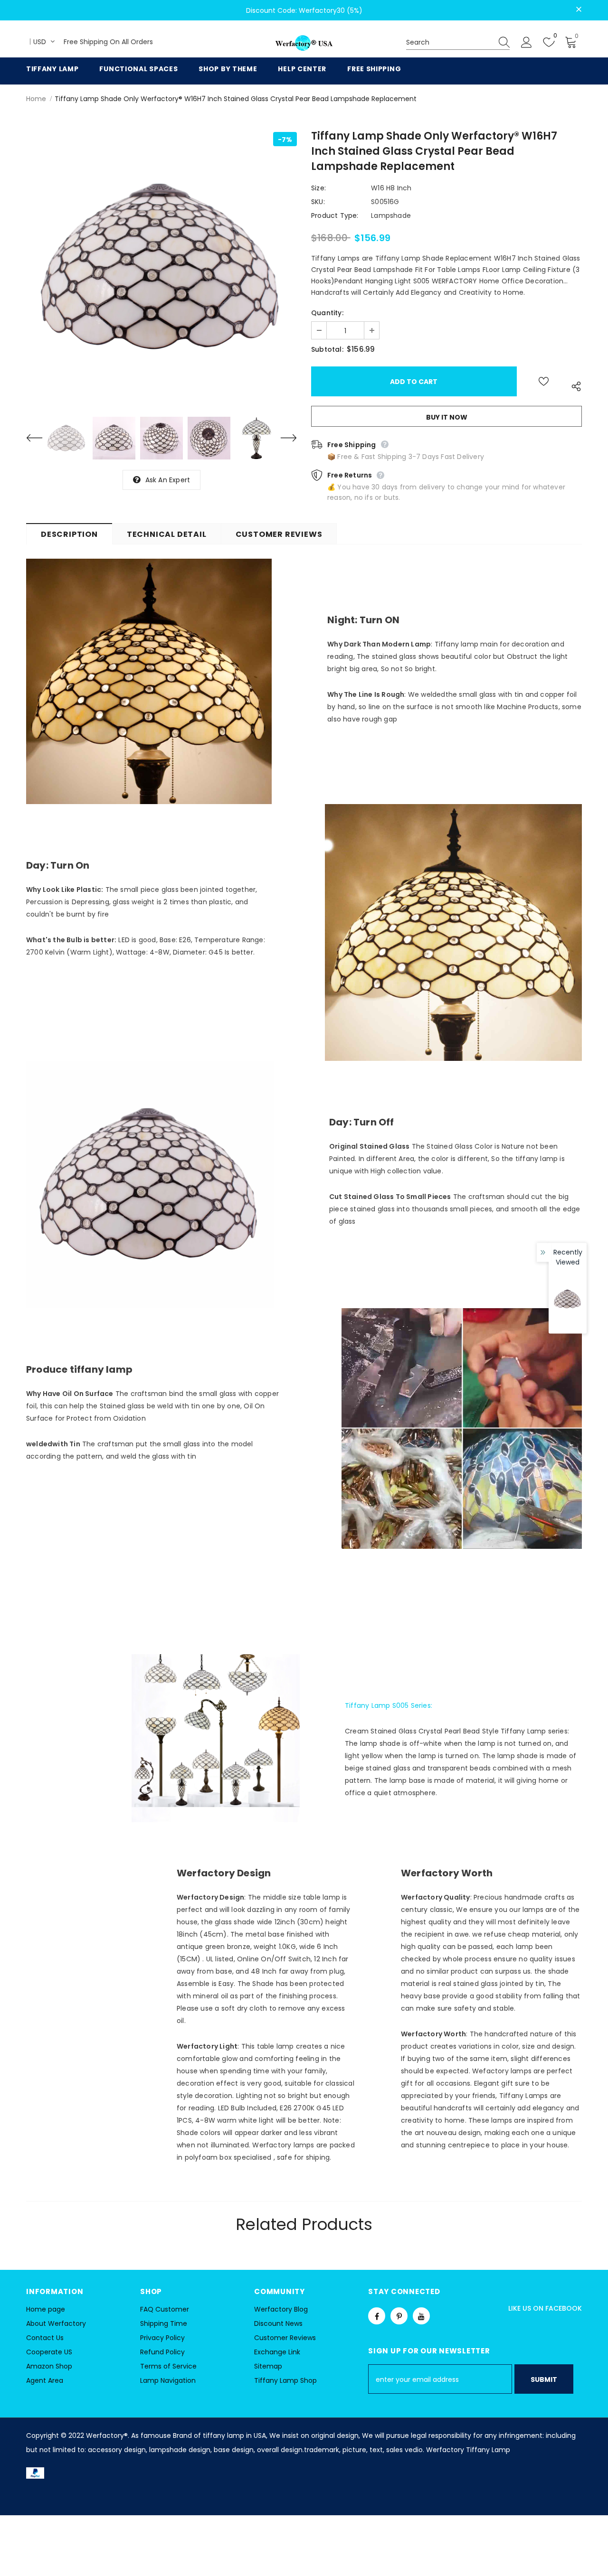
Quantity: (327, 313)
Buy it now (447, 417)
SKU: (318, 202)
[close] (579, 9)
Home (36, 99)
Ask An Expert (168, 480)
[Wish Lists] (544, 381)
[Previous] (40, 438)
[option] (161, 267)
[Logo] (304, 43)
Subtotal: (327, 349)
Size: (318, 188)
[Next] (283, 438)
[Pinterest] (399, 2316)
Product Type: (335, 215)
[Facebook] (377, 2316)
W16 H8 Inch (391, 188)
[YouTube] (421, 2316)
